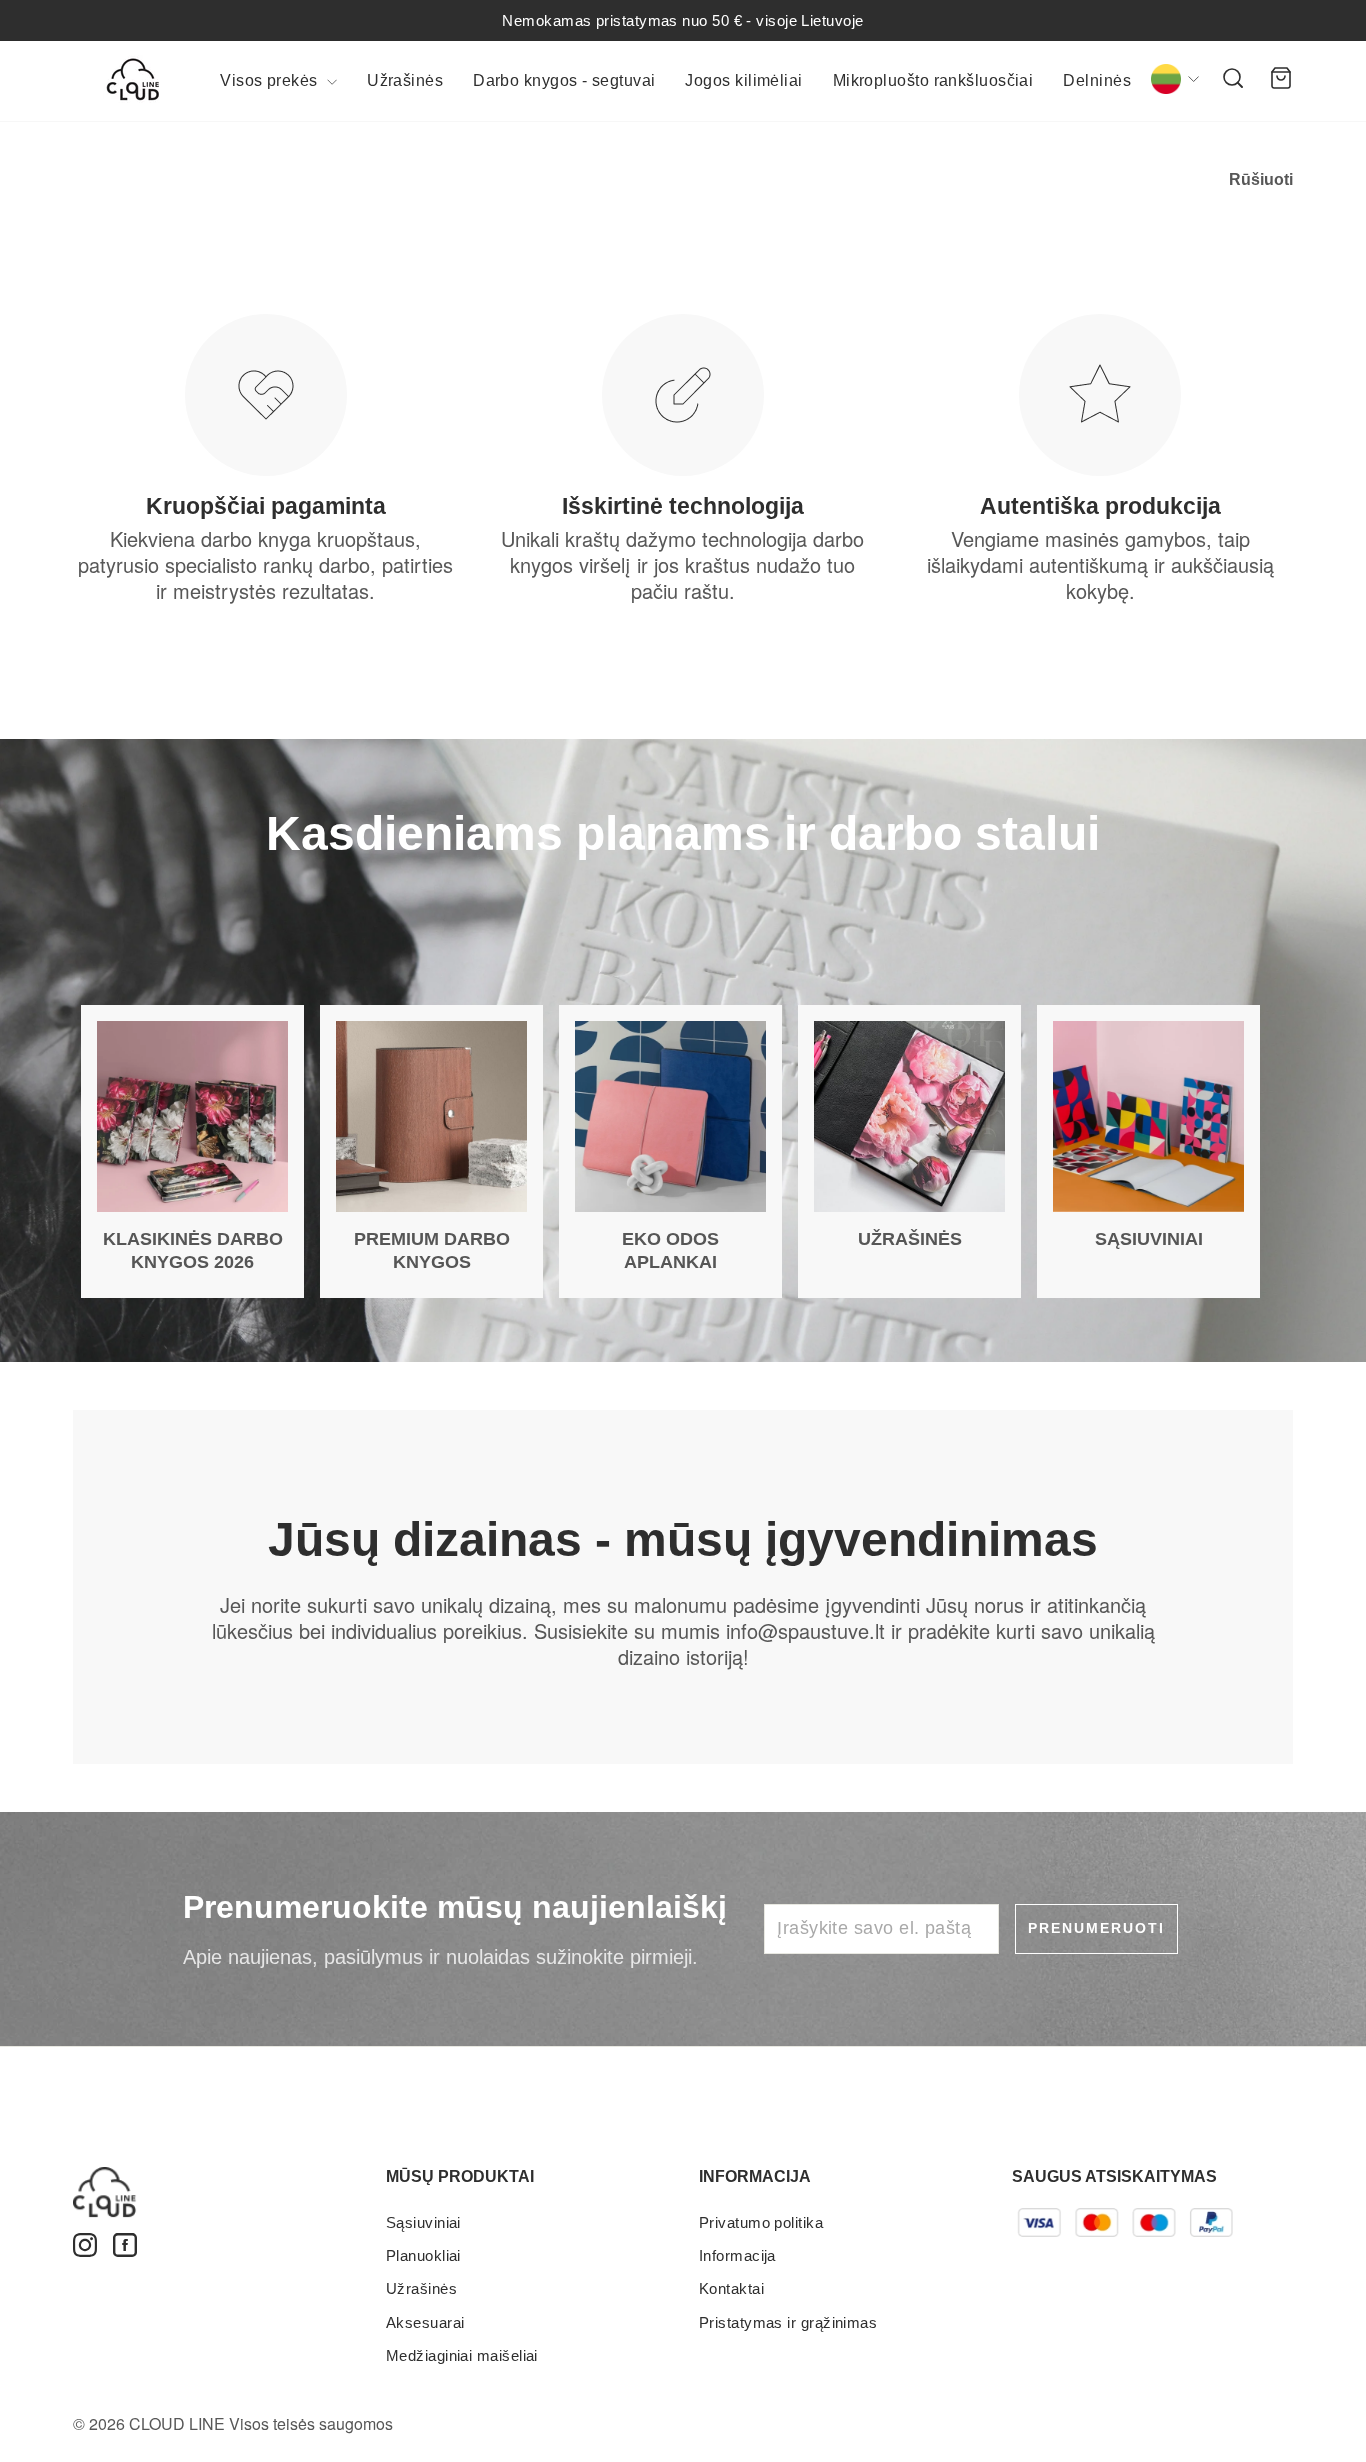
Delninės (1097, 80)
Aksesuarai (425, 2322)
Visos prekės (271, 80)
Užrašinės (405, 80)
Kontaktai (731, 2288)
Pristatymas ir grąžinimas (788, 2322)
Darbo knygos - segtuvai (564, 80)
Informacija (737, 2255)
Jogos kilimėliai (743, 80)
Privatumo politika (761, 2222)
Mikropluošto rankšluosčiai (933, 80)
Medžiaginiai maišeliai (462, 2355)
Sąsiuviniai (423, 2222)
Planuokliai (423, 2255)
